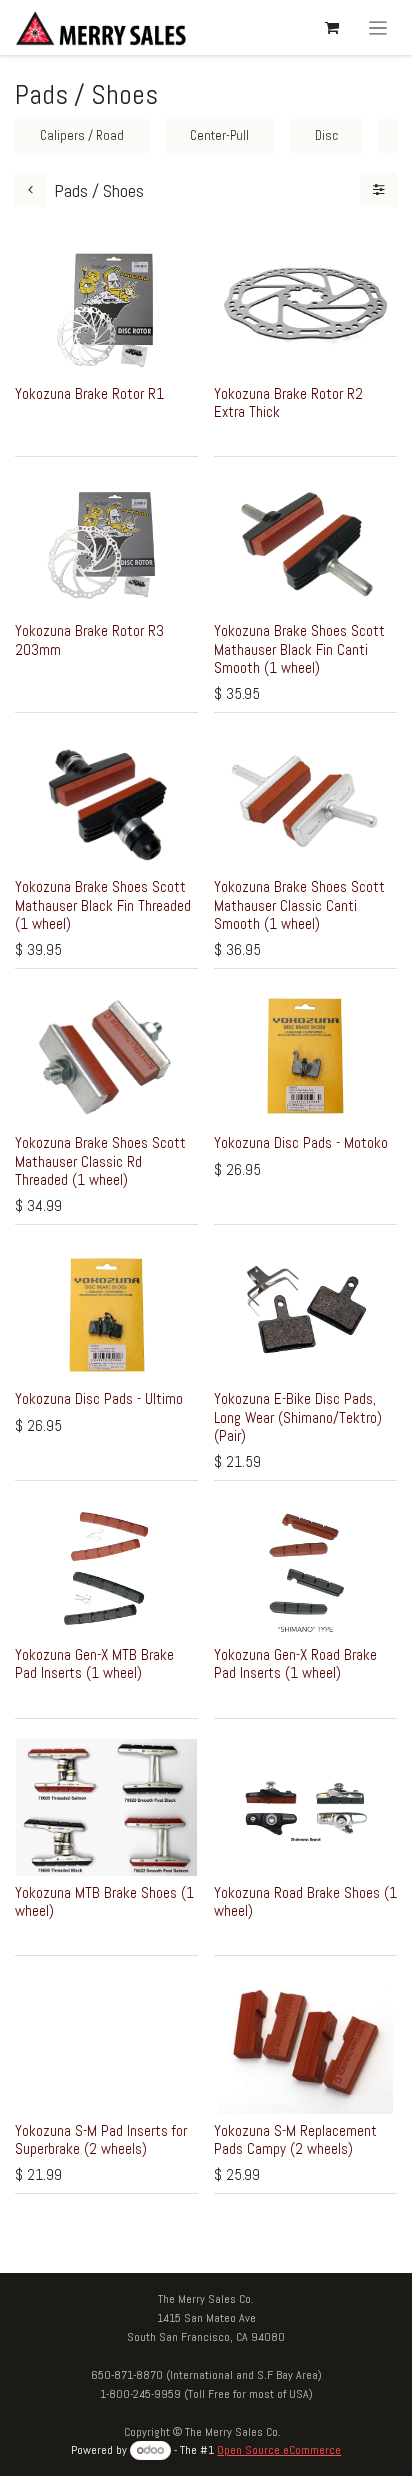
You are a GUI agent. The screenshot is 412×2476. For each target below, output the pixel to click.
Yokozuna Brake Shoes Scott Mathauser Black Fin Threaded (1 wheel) (103, 904)
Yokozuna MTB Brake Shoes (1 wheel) (104, 1901)
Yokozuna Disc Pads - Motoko (301, 1142)
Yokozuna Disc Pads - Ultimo (99, 1398)
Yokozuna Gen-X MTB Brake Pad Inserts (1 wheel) (94, 1663)
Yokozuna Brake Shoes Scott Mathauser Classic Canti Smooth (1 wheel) (299, 904)
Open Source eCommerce (279, 2450)
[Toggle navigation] (378, 27)
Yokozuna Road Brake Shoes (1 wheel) (305, 1901)
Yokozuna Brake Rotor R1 (89, 393)
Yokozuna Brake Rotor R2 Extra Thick (288, 402)
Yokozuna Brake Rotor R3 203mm (89, 639)
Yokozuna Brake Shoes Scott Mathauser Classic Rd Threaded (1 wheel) (100, 1160)
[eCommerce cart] (332, 28)
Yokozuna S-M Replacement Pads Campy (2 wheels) (295, 2139)
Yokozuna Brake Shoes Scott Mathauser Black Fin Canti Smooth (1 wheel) (299, 648)
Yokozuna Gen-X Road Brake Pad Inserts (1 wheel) (295, 1663)
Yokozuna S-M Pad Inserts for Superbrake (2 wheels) (101, 2139)
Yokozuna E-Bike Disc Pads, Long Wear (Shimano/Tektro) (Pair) (298, 1416)
